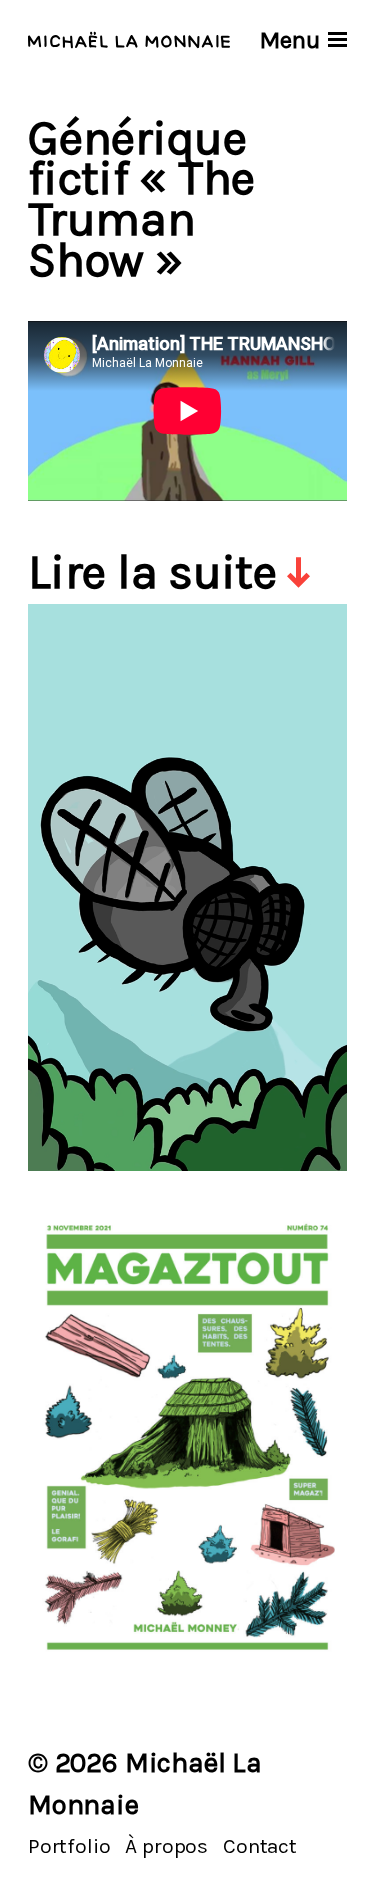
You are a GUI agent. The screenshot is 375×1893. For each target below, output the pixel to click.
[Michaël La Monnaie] (129, 40)
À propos (166, 1846)
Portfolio (69, 1846)
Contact (260, 1846)
